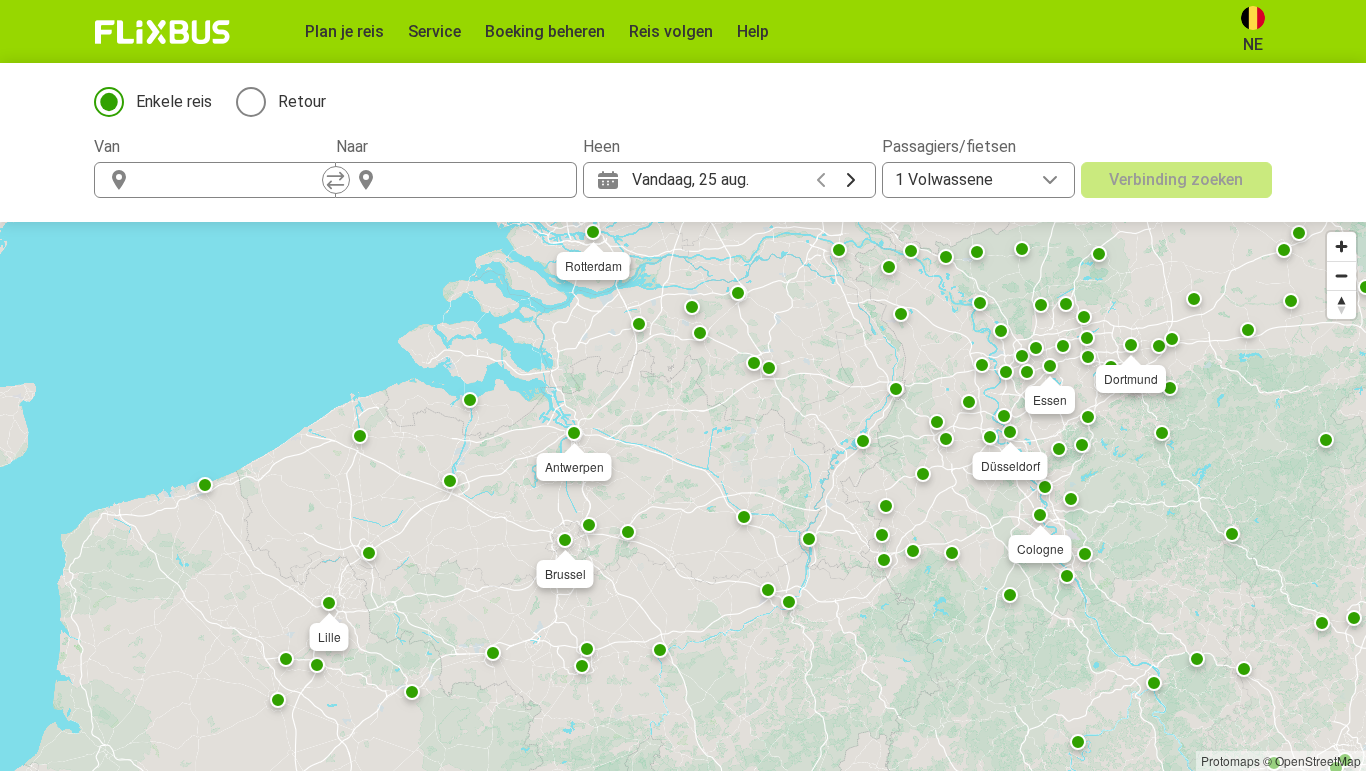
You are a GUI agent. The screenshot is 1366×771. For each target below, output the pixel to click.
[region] (683, 496)
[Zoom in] (1341, 246)
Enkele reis (174, 101)
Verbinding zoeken (1176, 179)
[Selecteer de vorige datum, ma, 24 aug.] (821, 180)
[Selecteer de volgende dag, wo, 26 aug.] (851, 180)
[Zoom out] (1341, 275)
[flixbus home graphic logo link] (162, 32)
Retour (302, 101)
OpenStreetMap (1318, 760)
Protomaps (1230, 760)
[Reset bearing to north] (1341, 304)
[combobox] (233, 180)
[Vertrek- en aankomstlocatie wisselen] (336, 180)
